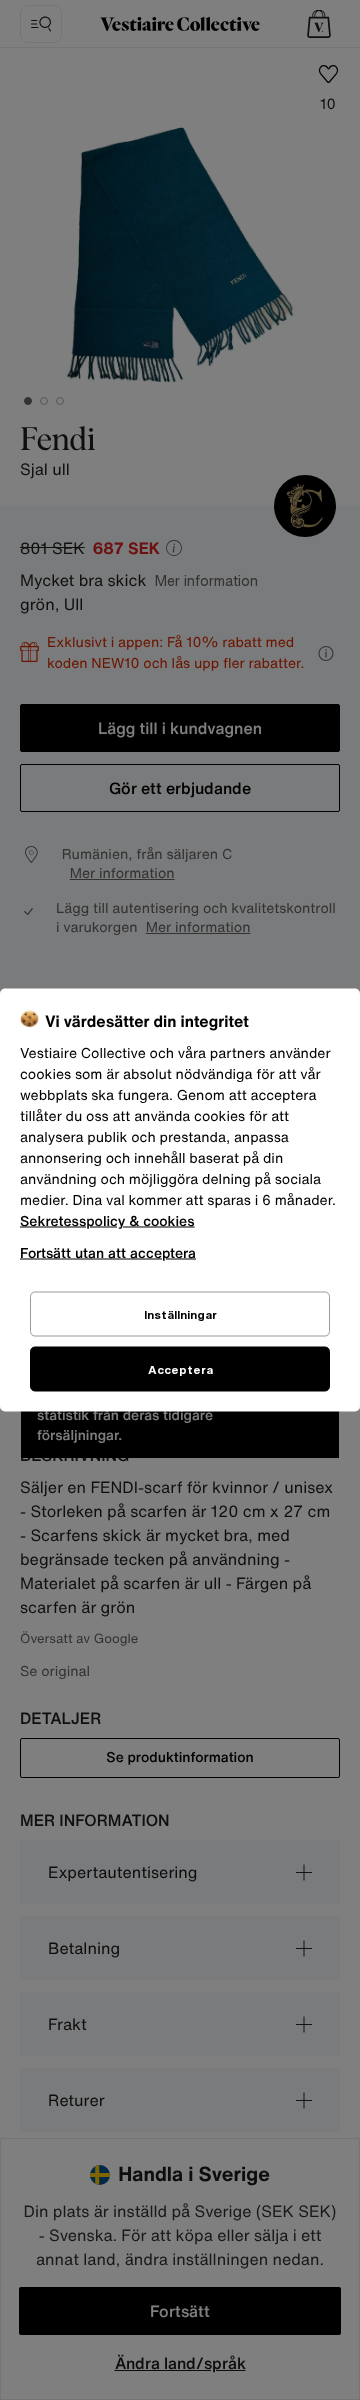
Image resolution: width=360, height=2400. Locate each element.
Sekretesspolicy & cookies (107, 1221)
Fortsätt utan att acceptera (108, 1252)
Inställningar (180, 1314)
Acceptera (180, 1369)
